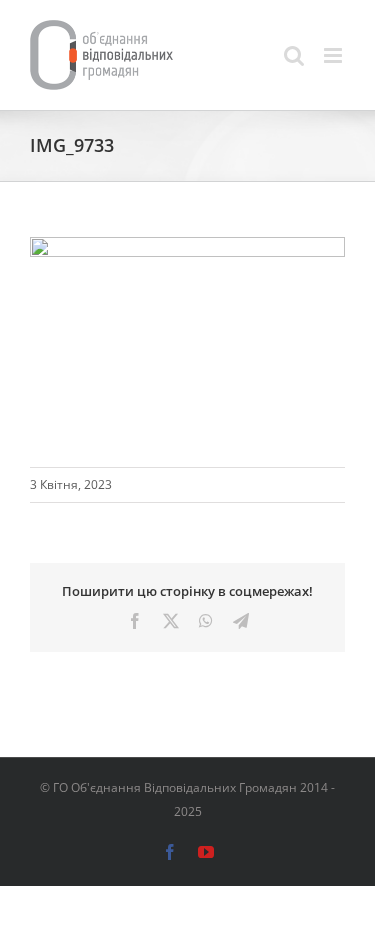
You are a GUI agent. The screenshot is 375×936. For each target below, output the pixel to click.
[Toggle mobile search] (294, 55)
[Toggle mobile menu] (334, 55)
